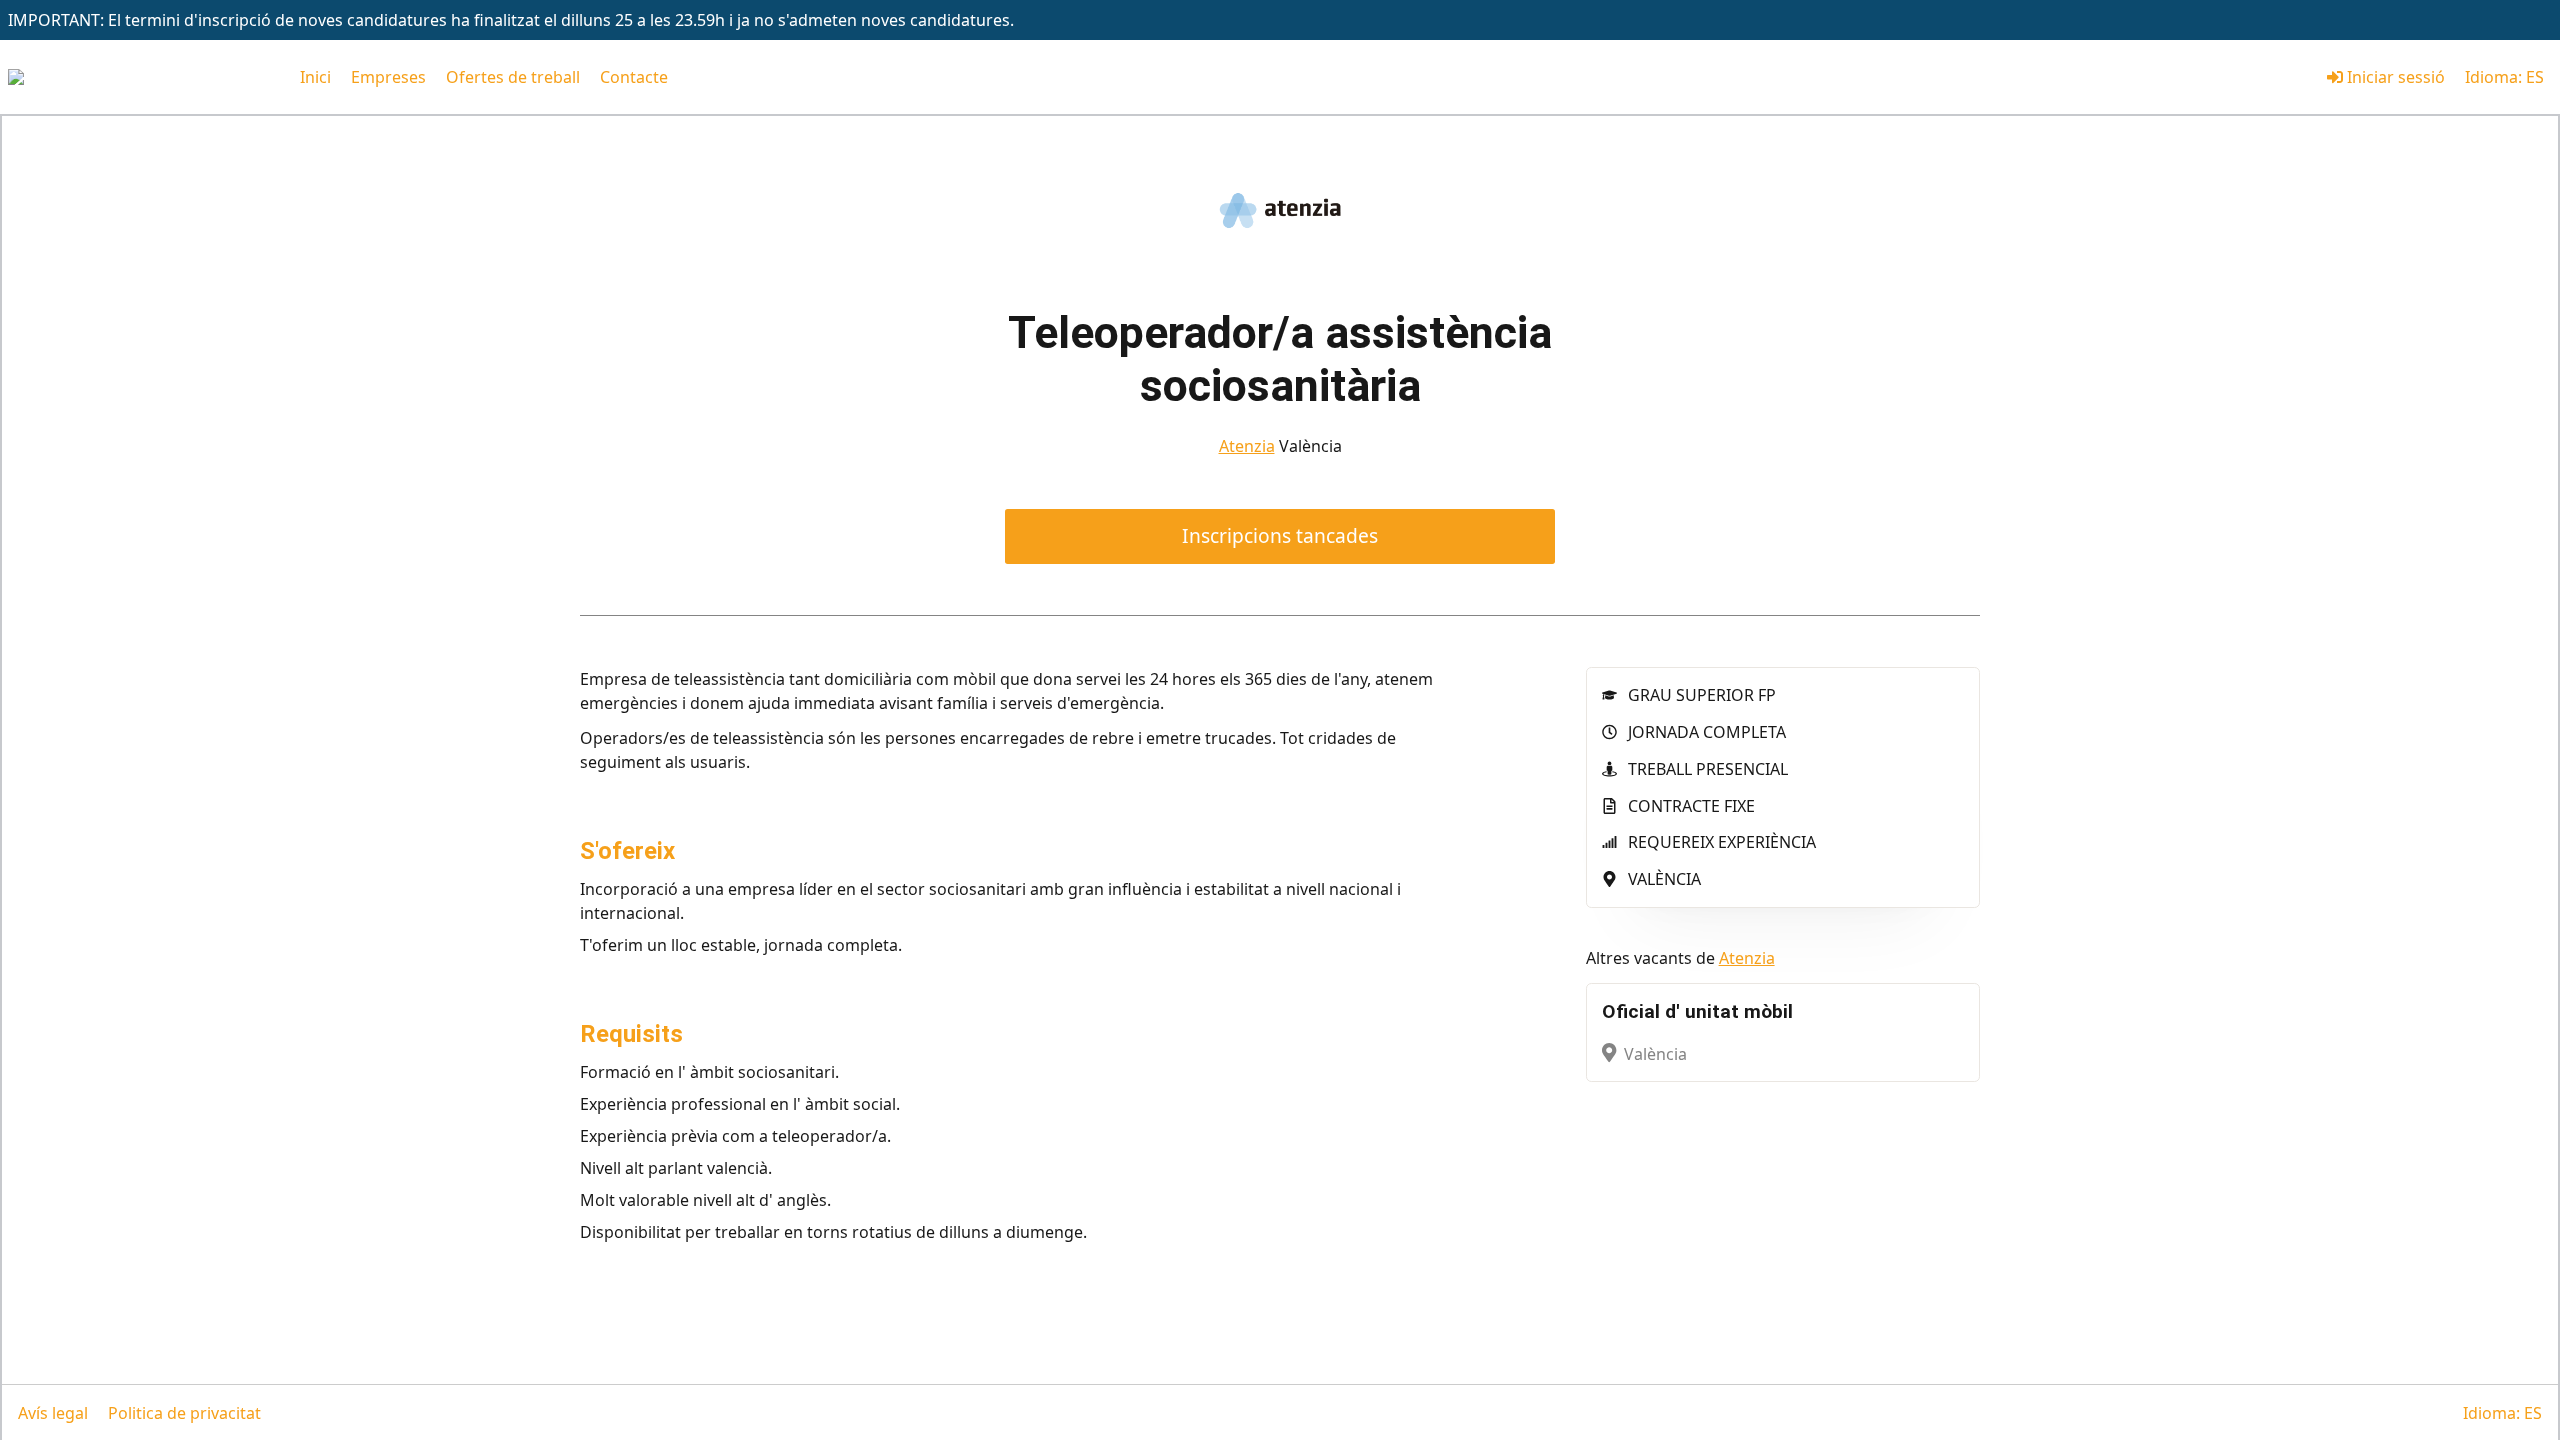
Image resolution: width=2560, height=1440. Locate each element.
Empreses (388, 77)
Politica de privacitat (184, 1413)
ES (2535, 77)
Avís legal (53, 1413)
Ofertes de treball (513, 77)
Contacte (634, 77)
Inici (315, 77)
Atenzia (1247, 446)
